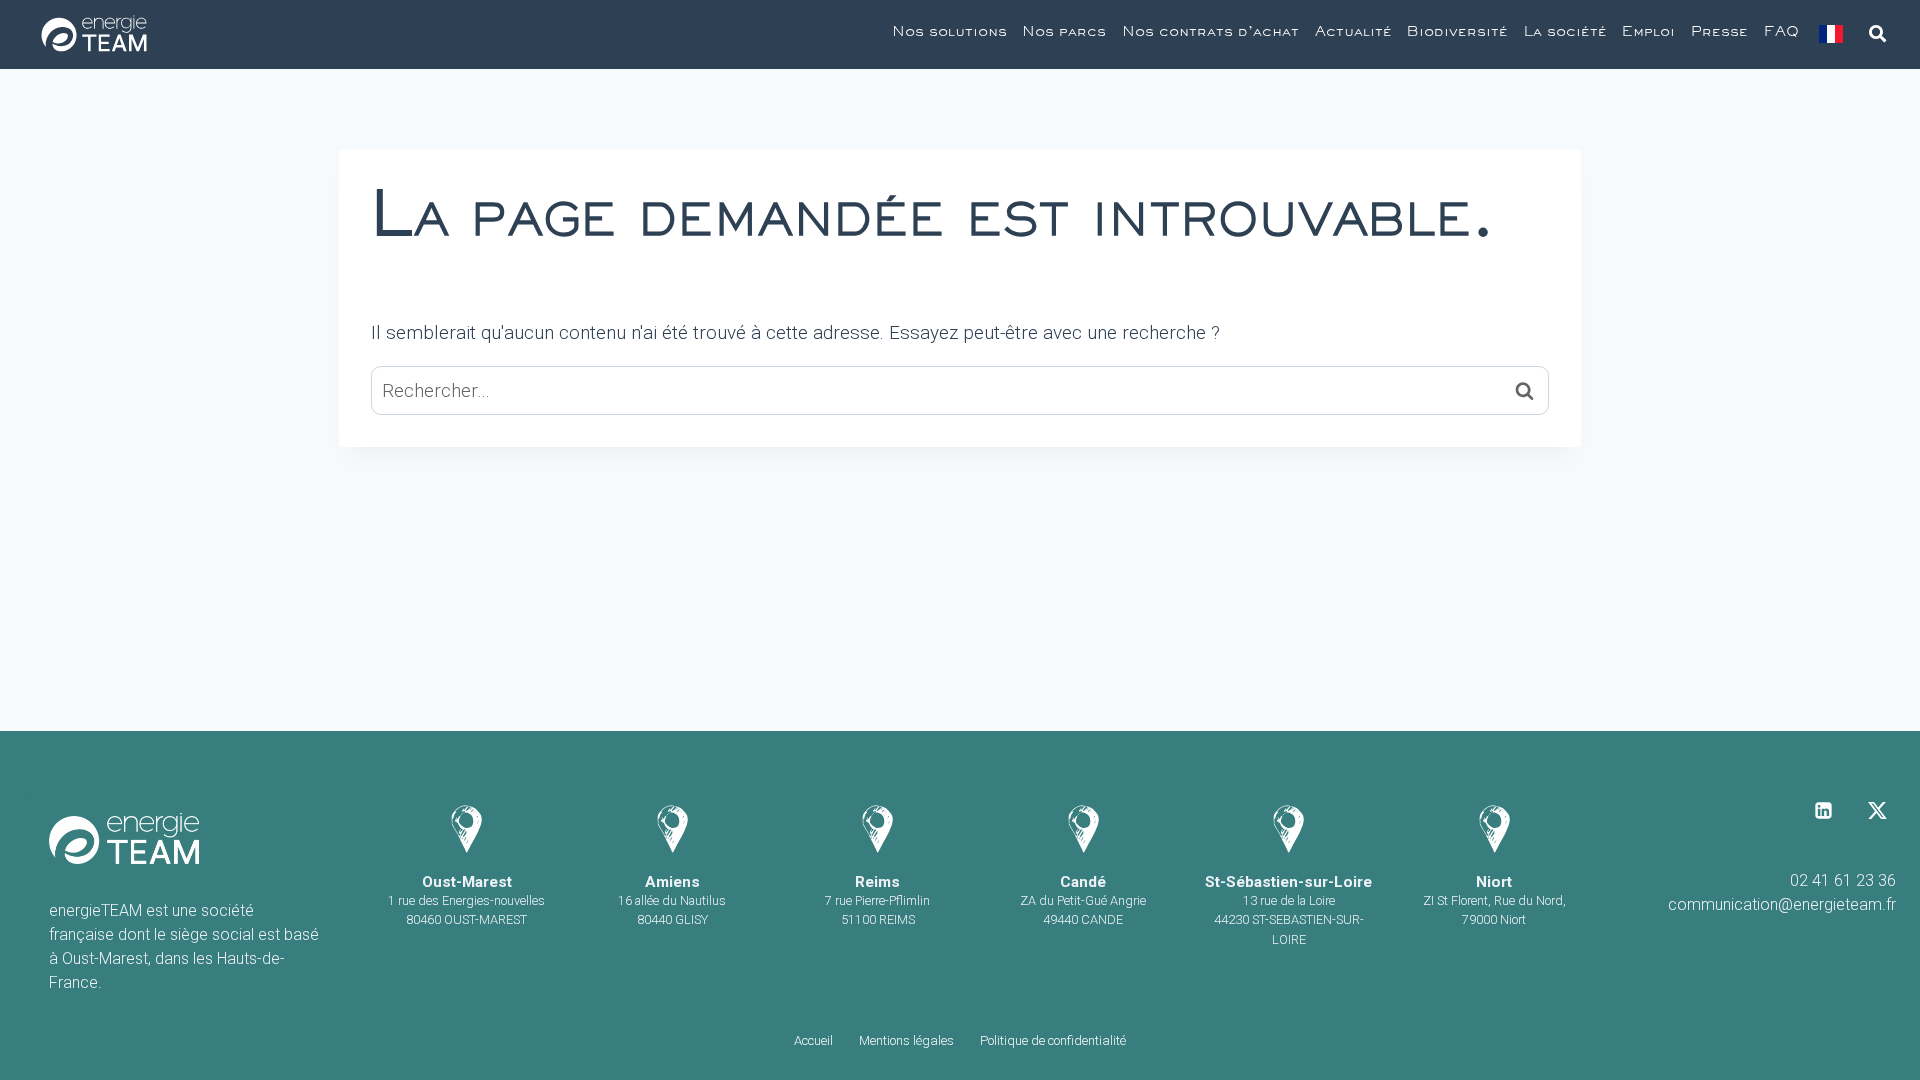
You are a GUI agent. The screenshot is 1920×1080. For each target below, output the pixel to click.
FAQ (1781, 34)
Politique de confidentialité (1053, 1040)
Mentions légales (906, 1040)
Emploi (1648, 34)
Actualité (1353, 34)
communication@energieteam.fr (1782, 904)
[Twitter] (1877, 810)
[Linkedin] (1824, 810)
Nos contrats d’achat (1210, 34)
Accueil (813, 1040)
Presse (1719, 34)
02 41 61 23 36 (1843, 880)
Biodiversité (1457, 34)
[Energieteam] (94, 34)
